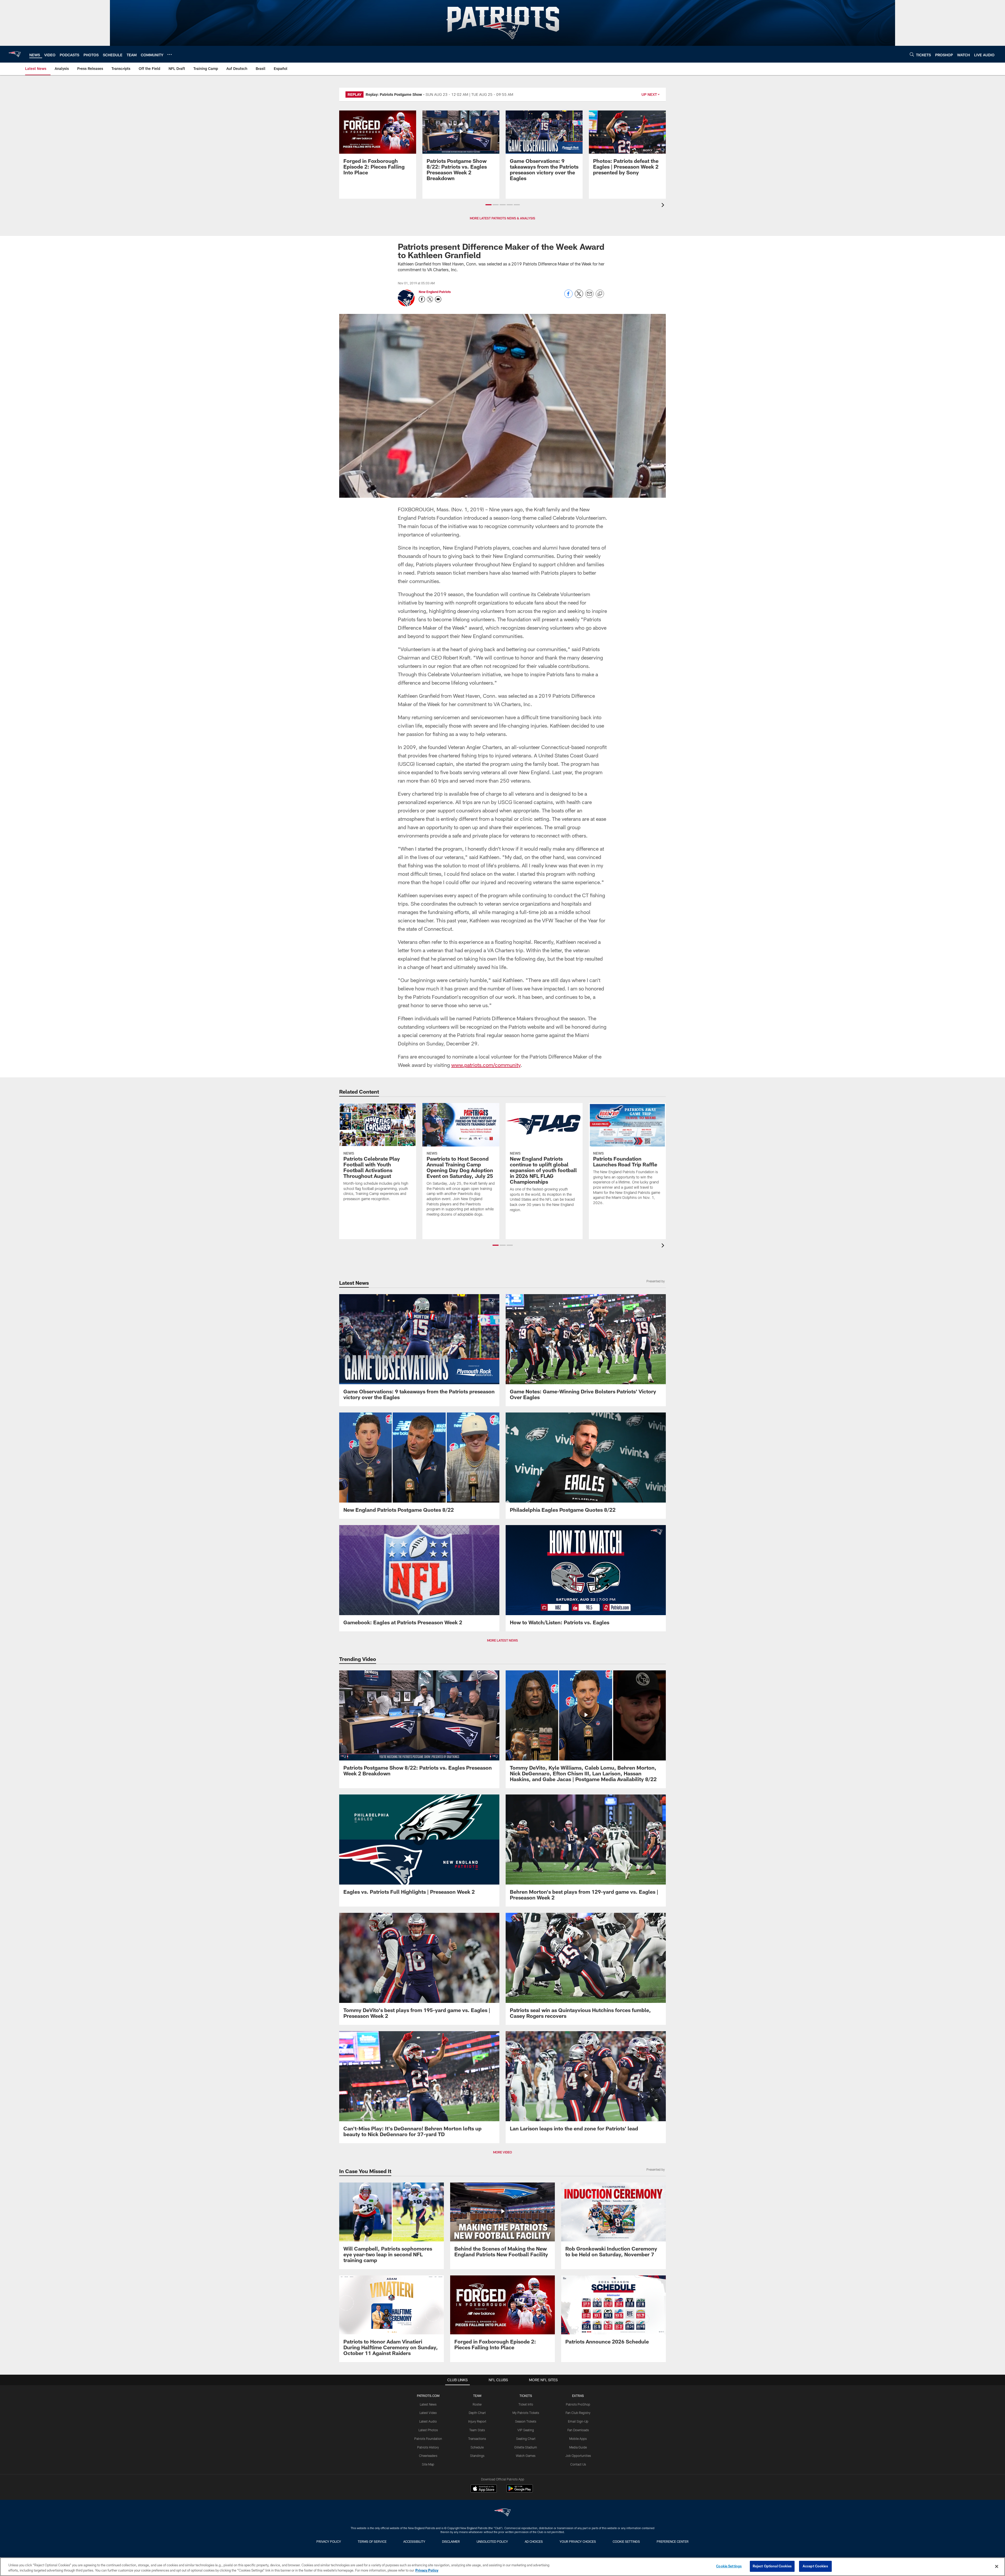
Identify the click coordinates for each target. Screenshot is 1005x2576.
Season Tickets (526, 2421)
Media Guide (578, 2447)
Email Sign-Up (578, 2421)
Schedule (477, 2447)
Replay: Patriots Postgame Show (394, 94)
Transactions (477, 2439)
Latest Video (428, 2413)
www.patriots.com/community (486, 1065)
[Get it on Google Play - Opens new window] (520, 2491)
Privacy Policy (329, 2541)
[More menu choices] (170, 54)
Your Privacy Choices (578, 2541)
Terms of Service (372, 2541)
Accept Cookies (815, 2566)
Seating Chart (526, 2439)
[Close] (997, 2566)
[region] (502, 2567)
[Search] (912, 54)
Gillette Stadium (526, 2447)
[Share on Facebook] (568, 297)
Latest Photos (428, 2430)
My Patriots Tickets (526, 2413)
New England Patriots (435, 292)
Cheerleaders (428, 2456)
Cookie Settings (626, 2541)
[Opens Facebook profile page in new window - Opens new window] (422, 299)
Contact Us (578, 2464)
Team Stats (477, 2430)
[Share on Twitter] (579, 297)
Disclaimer (451, 2541)
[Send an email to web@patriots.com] (438, 299)
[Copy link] (600, 294)
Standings (477, 2456)
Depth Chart (477, 2413)
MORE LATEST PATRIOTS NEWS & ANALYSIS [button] (502, 218)
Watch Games (526, 2456)
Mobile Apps (578, 2439)
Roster (477, 2404)
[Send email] (589, 297)
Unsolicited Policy (492, 2541)
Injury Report (477, 2421)
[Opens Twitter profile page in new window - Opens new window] (430, 299)
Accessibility (414, 2541)
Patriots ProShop (578, 2404)
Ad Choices (534, 2541)
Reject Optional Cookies (772, 2566)
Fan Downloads (578, 2430)
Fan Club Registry (578, 2413)
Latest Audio (428, 2421)
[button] (488, 205)
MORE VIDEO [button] (502, 2152)
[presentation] (664, 206)
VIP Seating (526, 2430)
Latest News (428, 2404)
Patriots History (428, 2447)
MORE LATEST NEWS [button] (502, 1640)
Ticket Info (526, 2404)
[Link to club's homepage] (15, 54)
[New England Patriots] (502, 2513)
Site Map (428, 2464)
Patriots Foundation (428, 2439)
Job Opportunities (578, 2456)
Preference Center (673, 2541)
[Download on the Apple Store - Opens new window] (484, 2489)
